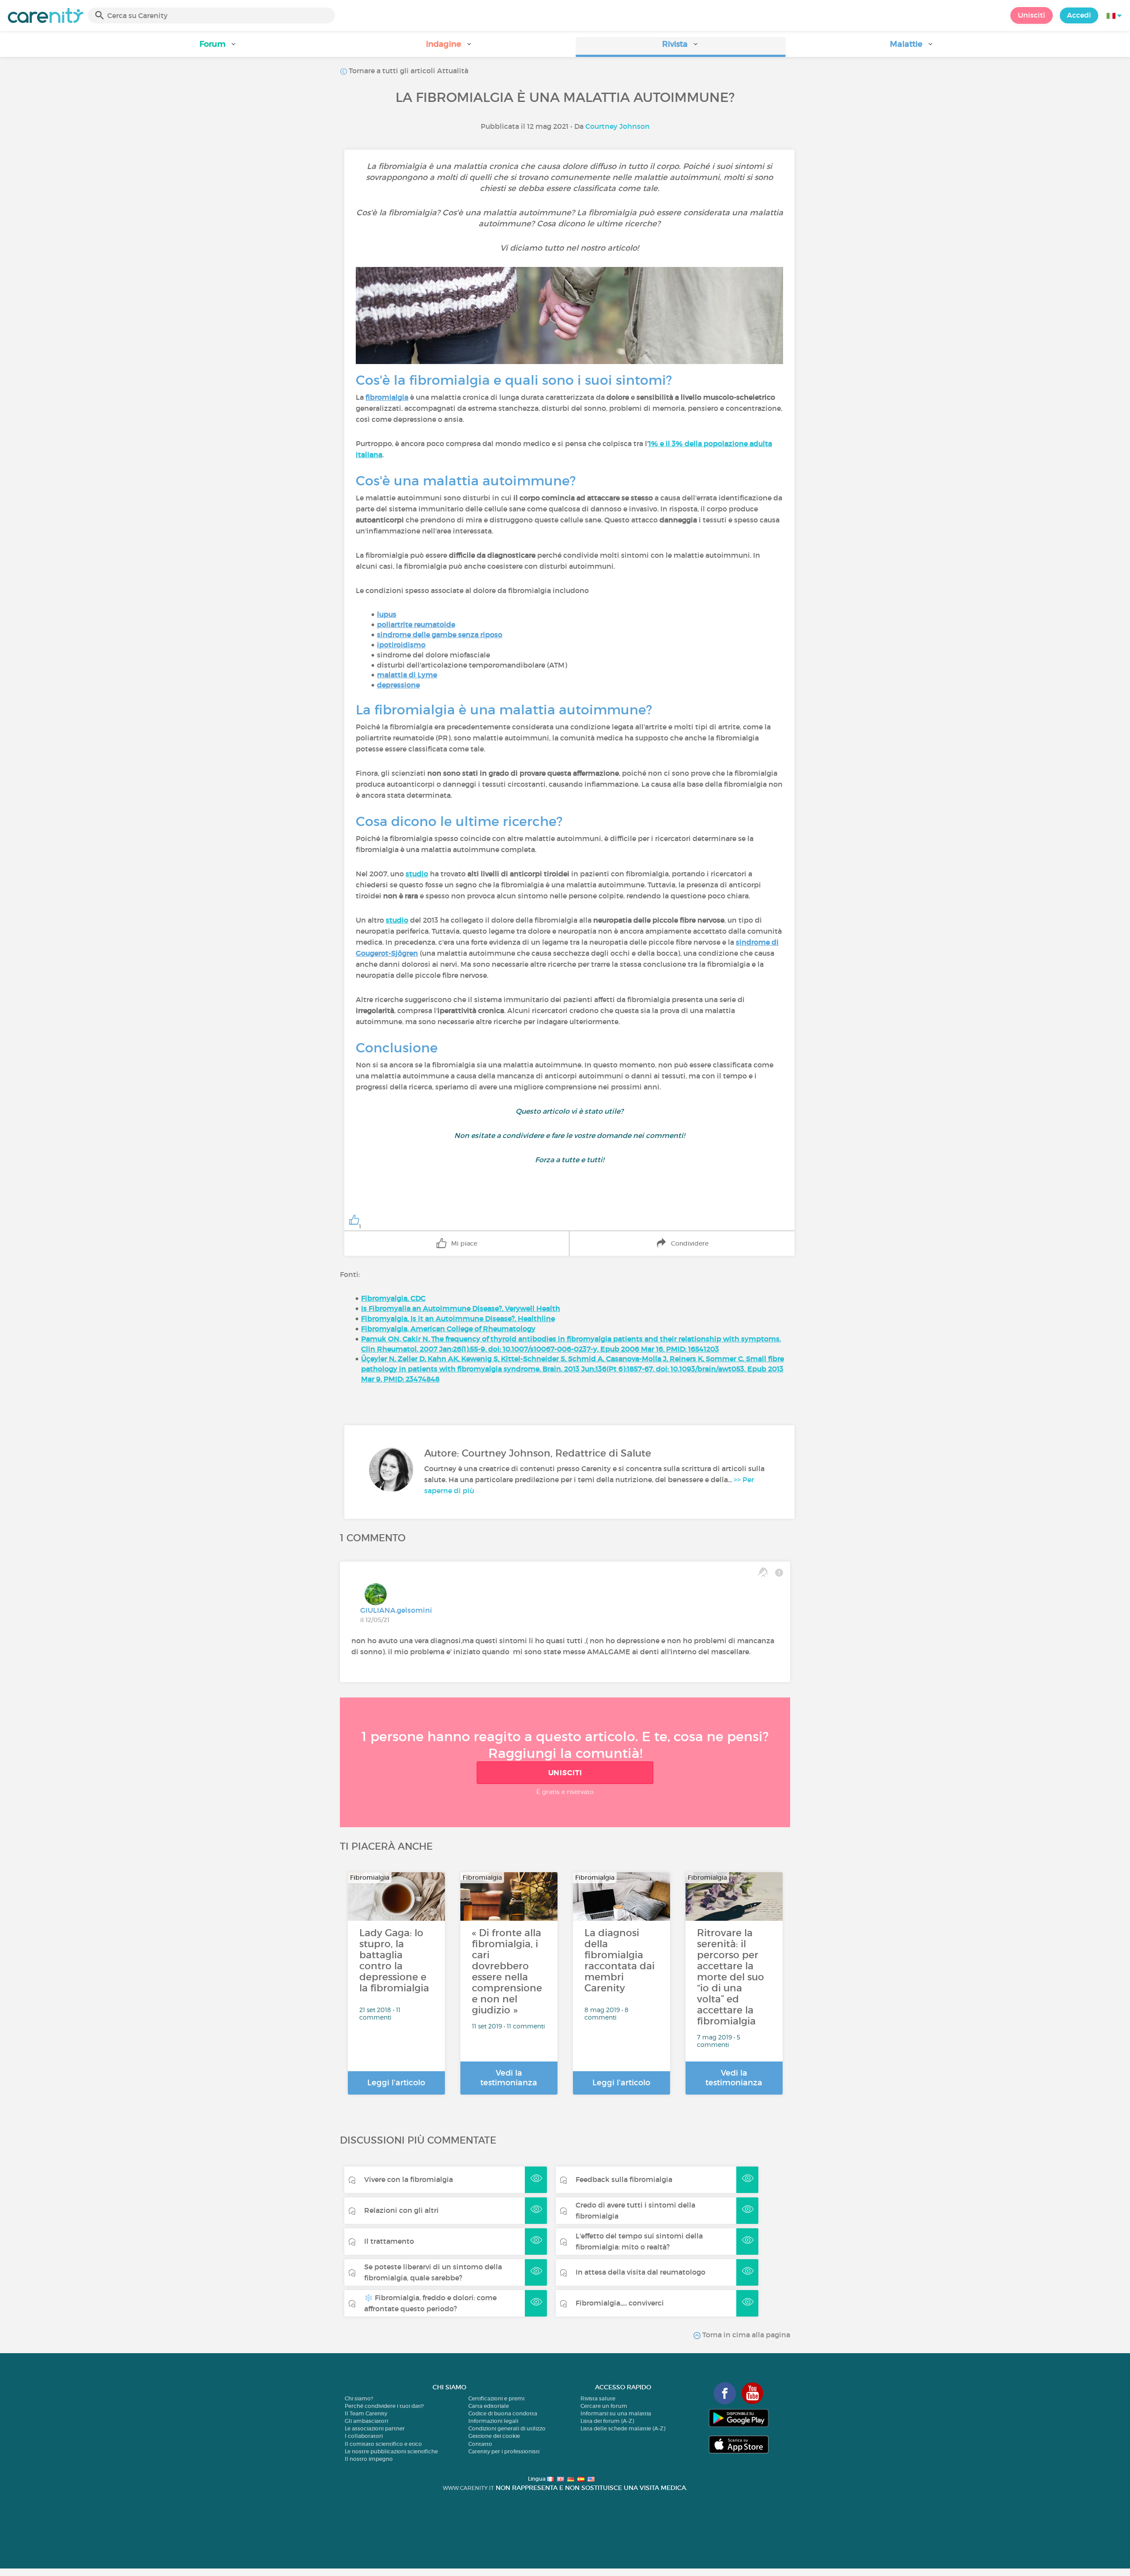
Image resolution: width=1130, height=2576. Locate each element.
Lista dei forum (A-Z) (607, 2421)
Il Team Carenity (366, 2413)
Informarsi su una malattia (616, 2413)
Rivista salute (598, 2398)
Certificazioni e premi (496, 2398)
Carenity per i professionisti (504, 2451)
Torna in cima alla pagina (745, 2335)
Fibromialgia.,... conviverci (620, 2303)
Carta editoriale (489, 2406)
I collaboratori (364, 2436)
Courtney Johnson (618, 126)
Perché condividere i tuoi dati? (384, 2406)
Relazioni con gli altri (401, 2210)
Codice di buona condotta (503, 2413)
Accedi (1079, 15)
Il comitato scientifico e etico (383, 2444)
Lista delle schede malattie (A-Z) (623, 2428)
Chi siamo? (359, 2398)
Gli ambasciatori (366, 2421)
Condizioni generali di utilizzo (507, 2428)
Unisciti (1032, 15)
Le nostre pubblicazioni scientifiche (391, 2451)
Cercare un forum (604, 2406)
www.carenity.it (468, 2488)
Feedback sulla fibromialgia (624, 2179)
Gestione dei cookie (494, 2436)
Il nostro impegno (369, 2459)
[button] (218, 47)
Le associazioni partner (375, 2428)
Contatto (480, 2444)
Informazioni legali (493, 2421)
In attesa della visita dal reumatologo (640, 2272)
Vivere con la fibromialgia (409, 2179)
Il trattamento (389, 2241)
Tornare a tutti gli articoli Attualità (408, 71)
